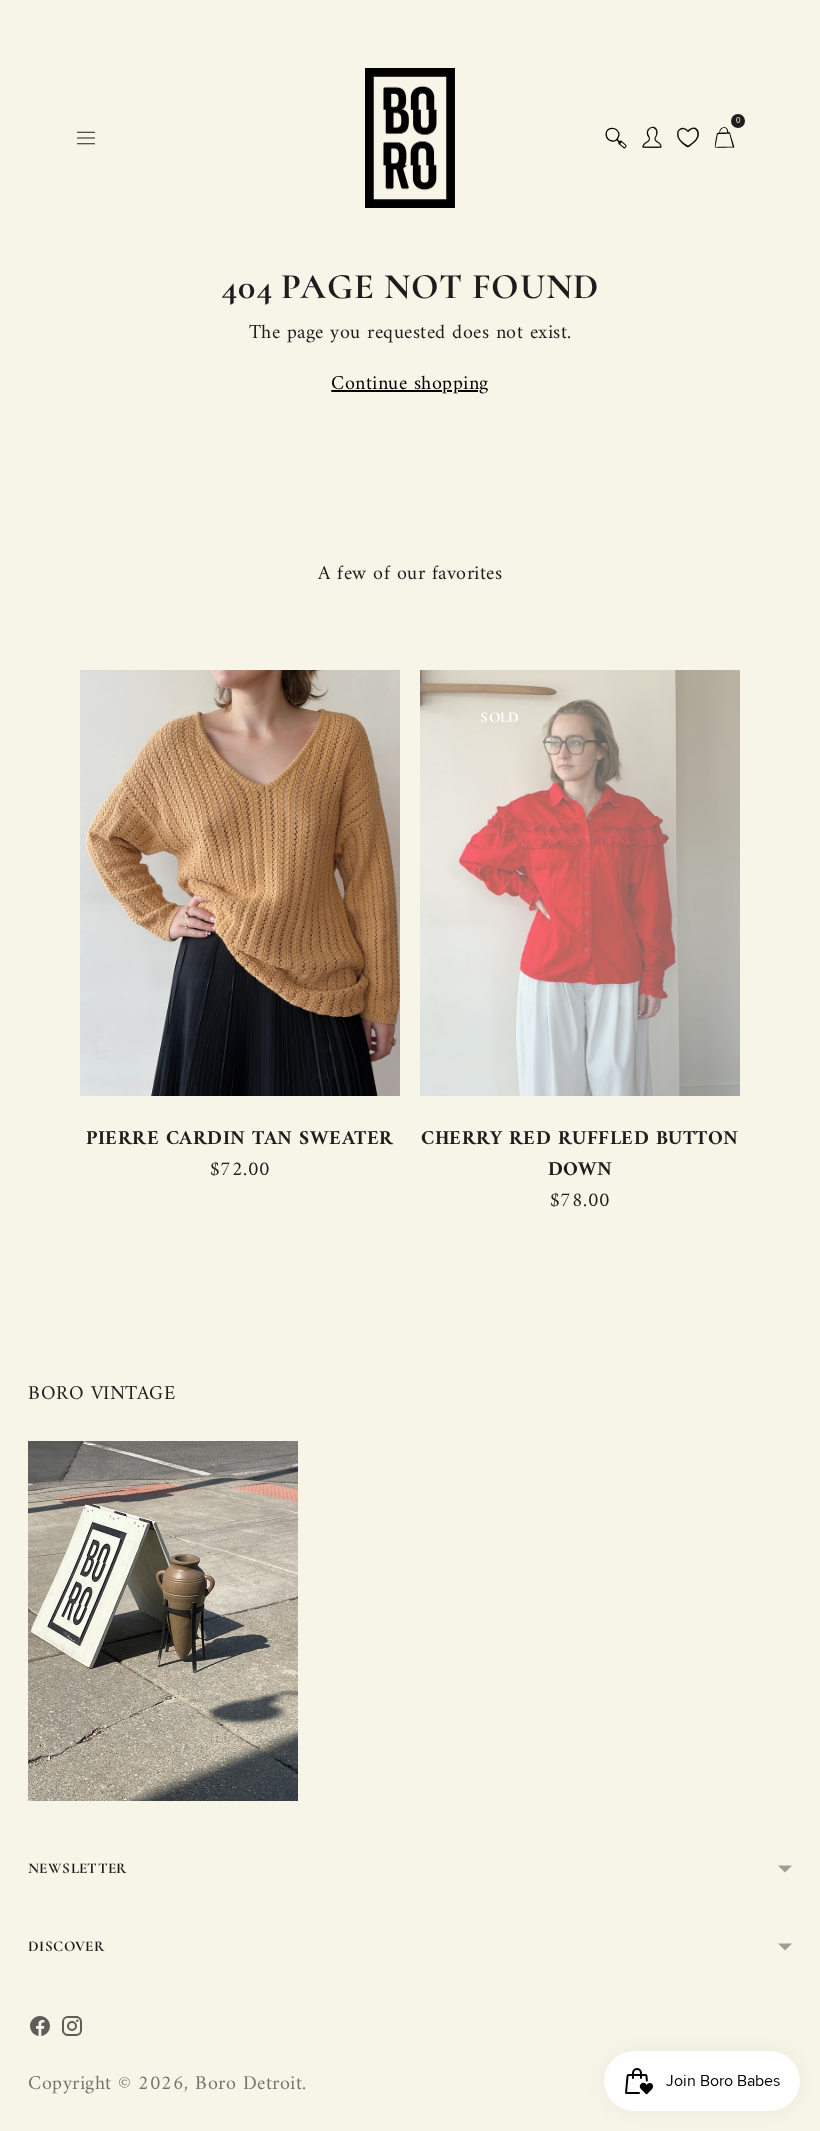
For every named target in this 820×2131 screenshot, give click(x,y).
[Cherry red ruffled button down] (580, 883)
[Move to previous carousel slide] (86, 884)
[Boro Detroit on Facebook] (40, 2031)
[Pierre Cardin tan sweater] (240, 883)
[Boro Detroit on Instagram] (72, 2031)
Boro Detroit (248, 2084)
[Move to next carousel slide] (734, 884)
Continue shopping (410, 384)
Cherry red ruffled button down (580, 1155)
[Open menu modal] (86, 138)
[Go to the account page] (652, 138)
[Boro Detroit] (410, 138)
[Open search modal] (616, 138)
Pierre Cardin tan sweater (240, 1139)
